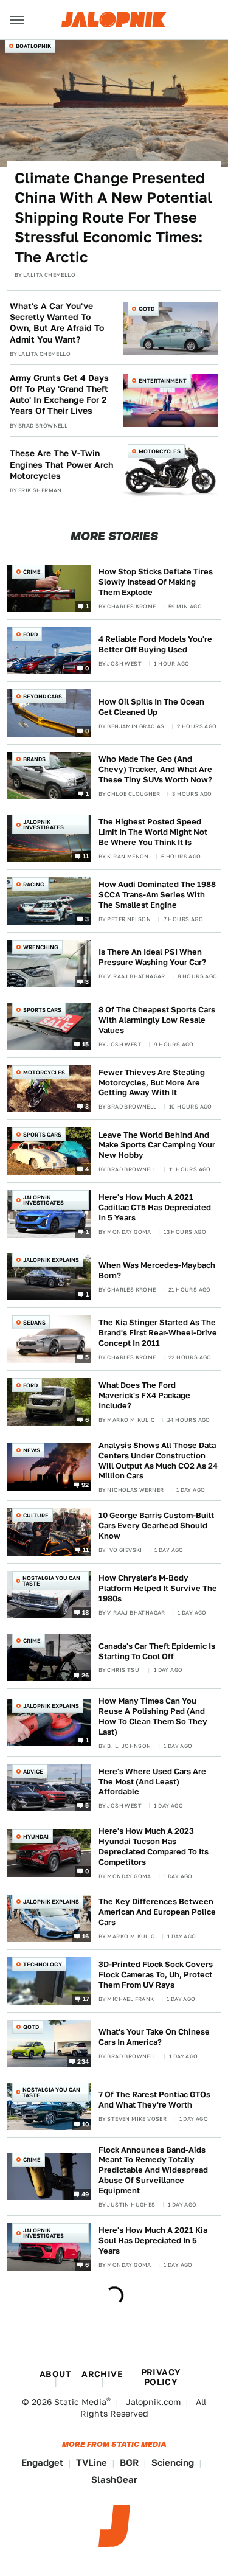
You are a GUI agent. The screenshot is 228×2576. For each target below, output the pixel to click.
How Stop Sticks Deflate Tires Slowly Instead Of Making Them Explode (156, 582)
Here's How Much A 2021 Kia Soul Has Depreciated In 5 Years (153, 2240)
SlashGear (114, 2480)
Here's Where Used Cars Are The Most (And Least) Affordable (152, 1782)
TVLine (92, 2463)
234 (83, 2061)
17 (86, 1998)
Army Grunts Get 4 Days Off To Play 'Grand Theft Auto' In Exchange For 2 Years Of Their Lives (59, 395)
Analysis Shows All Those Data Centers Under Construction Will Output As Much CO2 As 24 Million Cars (158, 1461)
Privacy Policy (161, 2377)
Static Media (80, 2402)
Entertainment (163, 381)
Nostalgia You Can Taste (51, 1581)
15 (86, 1043)
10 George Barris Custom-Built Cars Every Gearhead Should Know (156, 1526)
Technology (43, 1964)
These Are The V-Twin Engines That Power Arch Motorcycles (61, 464)
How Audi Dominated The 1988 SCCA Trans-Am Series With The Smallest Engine (157, 895)
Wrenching (41, 947)
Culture (36, 1515)
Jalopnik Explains (51, 1260)
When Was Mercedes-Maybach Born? (157, 1270)
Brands (34, 759)
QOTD (147, 309)
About (55, 2374)
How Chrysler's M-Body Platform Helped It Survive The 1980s (158, 1588)
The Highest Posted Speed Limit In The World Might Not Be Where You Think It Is (153, 832)
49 (85, 2194)
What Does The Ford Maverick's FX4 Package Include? (144, 1395)
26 (85, 1675)
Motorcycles (160, 451)
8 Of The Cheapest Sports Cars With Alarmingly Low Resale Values (157, 1020)
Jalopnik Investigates (43, 824)
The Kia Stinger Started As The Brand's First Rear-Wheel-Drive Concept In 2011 (158, 1333)
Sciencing (173, 2463)
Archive (102, 2374)
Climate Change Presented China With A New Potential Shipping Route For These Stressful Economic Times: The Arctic (113, 218)
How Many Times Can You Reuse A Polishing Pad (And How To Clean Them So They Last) (153, 1716)
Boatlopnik (33, 46)
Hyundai (36, 1836)
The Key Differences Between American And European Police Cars (157, 1912)
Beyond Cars (43, 696)
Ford (30, 634)
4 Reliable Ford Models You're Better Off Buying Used (155, 644)
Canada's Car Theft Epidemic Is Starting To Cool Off (157, 1651)
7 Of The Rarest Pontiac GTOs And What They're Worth (154, 2100)
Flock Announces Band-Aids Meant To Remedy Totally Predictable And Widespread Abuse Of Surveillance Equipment (153, 2170)
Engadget (42, 2463)
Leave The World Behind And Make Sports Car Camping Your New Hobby (157, 1145)
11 (86, 856)
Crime (32, 572)
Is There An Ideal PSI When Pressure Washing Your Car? (152, 957)
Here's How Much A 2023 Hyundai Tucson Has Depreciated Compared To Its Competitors (154, 1847)
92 (85, 1485)
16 (86, 1936)
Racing (34, 884)
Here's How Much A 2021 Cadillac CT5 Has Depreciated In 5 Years (155, 1207)
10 (86, 2123)
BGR (129, 2463)
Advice (33, 1771)
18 (86, 1612)
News (32, 1450)
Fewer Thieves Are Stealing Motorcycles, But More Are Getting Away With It (152, 1083)
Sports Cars (42, 1010)
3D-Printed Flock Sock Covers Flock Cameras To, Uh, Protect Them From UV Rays (156, 1975)
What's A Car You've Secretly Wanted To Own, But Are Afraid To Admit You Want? (57, 323)
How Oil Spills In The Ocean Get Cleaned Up (151, 707)
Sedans (34, 1322)
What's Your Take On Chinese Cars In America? (154, 2037)
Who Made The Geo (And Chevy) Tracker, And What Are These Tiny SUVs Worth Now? (155, 769)
